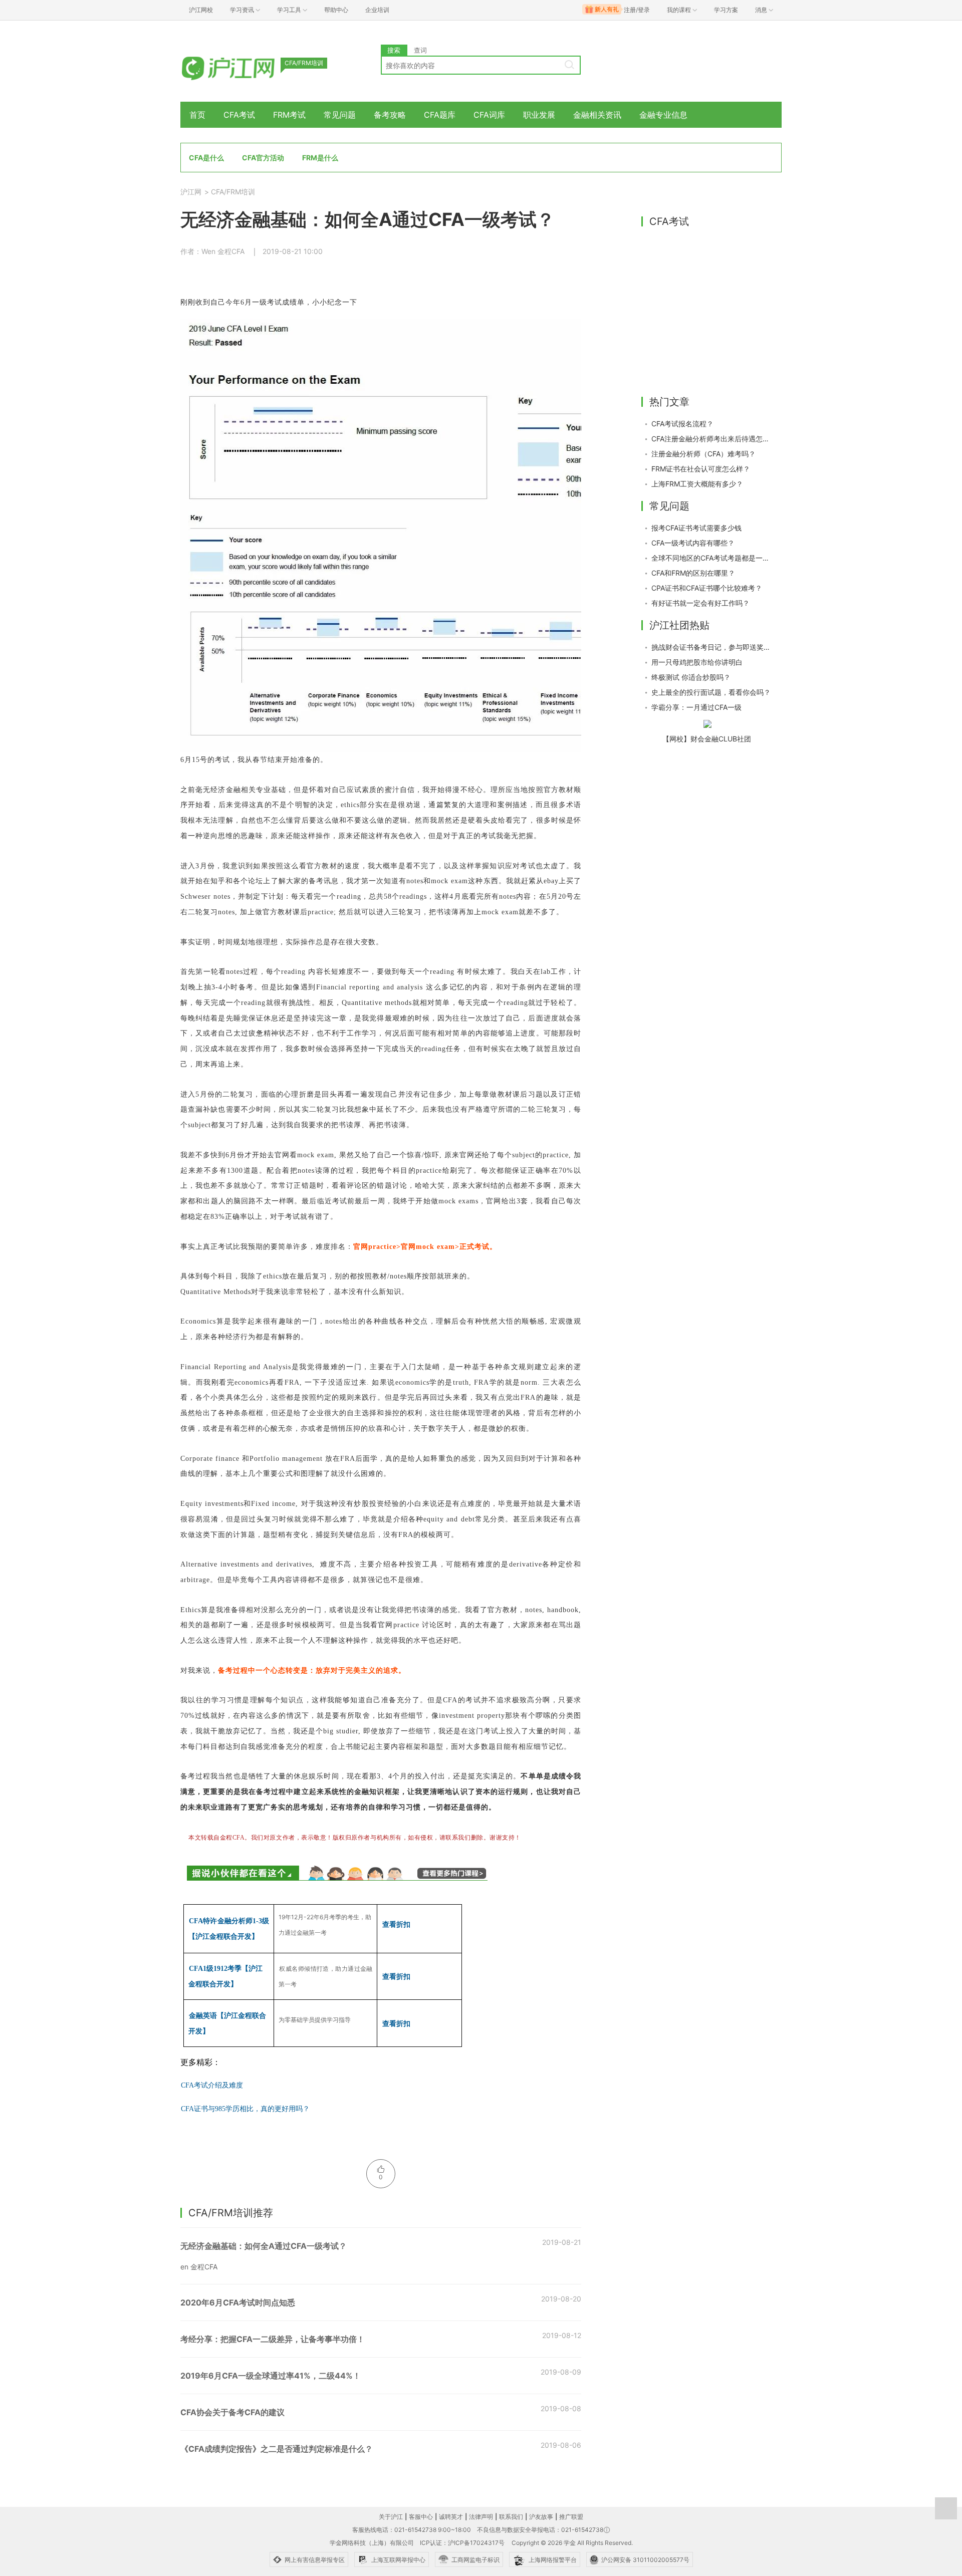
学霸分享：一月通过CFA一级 (696, 707)
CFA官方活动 (263, 158)
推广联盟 (571, 2517)
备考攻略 (390, 115)
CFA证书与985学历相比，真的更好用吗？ (245, 2109)
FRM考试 (289, 115)
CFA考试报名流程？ (682, 424)
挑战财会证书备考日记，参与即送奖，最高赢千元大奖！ (711, 647)
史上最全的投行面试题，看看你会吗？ (711, 692)
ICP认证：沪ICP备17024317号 (462, 2543)
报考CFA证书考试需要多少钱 (696, 528)
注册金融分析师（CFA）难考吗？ (703, 454)
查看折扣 (396, 1924)
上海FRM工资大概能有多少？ (697, 484)
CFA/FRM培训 (233, 192)
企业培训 (377, 10)
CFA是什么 (206, 158)
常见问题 (340, 115)
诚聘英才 (451, 2517)
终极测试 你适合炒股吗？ (691, 677)
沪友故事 (541, 2517)
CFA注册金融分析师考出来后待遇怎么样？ (711, 439)
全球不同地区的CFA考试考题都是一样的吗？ (711, 558)
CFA (212, 2085)
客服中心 (421, 2517)
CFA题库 (440, 115)
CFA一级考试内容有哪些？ (693, 543)
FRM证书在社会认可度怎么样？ (701, 469)
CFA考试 (239, 115)
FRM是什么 (320, 158)
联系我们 (511, 2517)
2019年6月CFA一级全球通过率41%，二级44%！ (271, 2376)
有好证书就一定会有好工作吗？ (700, 603)
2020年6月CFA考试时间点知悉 (238, 2302)
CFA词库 (489, 115)
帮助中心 (336, 10)
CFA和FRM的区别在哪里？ (693, 573)
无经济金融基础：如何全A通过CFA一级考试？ (264, 2246)
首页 (197, 115)
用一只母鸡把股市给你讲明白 (697, 662)
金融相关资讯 (597, 115)
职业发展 (539, 115)
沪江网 (191, 192)
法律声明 (481, 2517)
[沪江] (243, 66)
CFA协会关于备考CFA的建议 (232, 2412)
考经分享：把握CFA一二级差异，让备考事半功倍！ (273, 2339)
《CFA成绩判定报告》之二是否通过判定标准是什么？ (277, 2449)
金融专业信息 (663, 115)
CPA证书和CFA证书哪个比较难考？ (707, 588)
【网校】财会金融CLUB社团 (707, 739)
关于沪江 (391, 2517)
